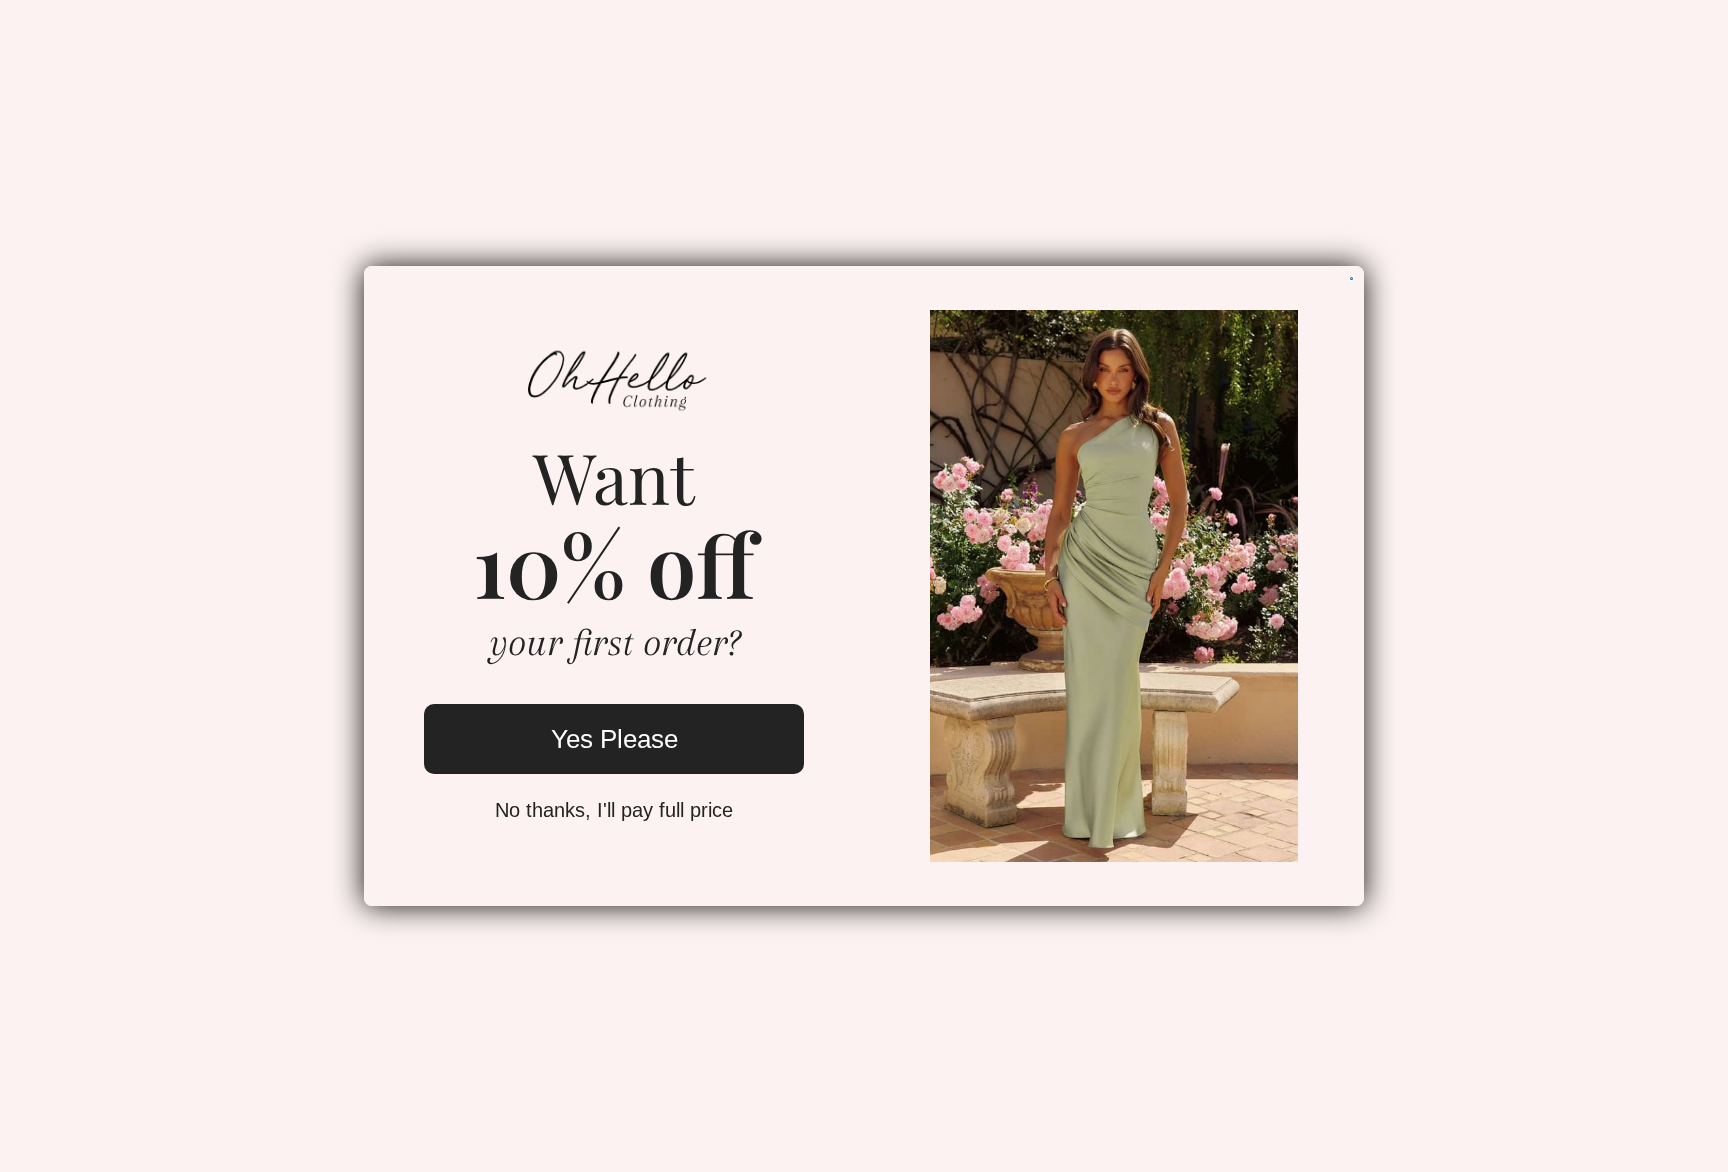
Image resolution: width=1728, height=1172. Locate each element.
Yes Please (614, 739)
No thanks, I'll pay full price (614, 810)
